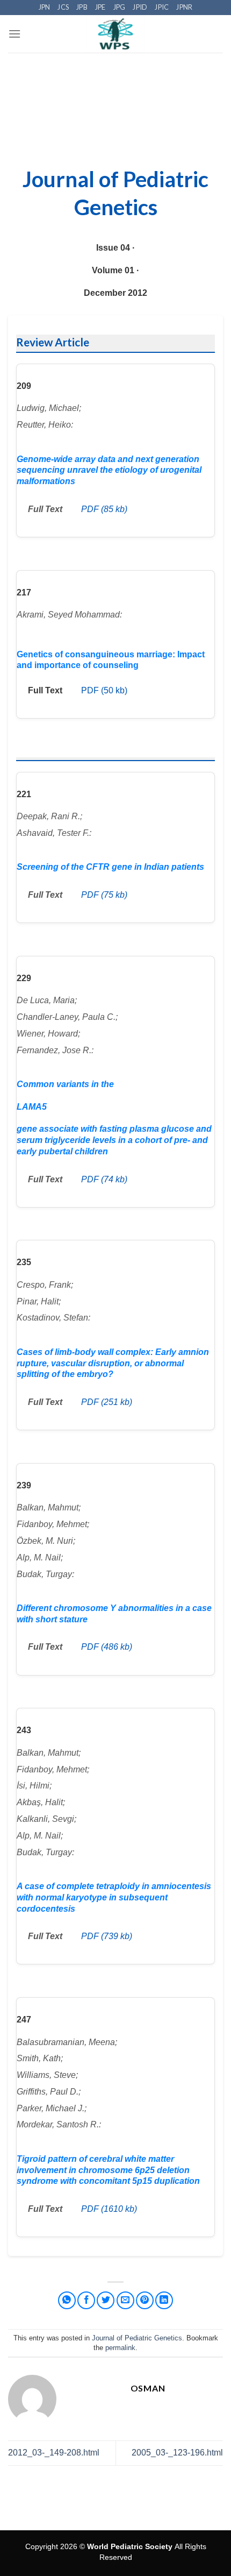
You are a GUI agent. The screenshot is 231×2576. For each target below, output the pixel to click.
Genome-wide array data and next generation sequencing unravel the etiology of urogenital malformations (109, 470)
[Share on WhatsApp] (67, 2300)
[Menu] (15, 34)
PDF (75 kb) (104, 895)
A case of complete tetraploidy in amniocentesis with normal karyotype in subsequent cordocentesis (114, 1897)
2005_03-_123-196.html (177, 2453)
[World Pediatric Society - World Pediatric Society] (116, 34)
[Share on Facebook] (86, 2300)
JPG (120, 7)
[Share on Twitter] (106, 2300)
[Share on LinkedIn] (164, 2300)
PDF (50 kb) (104, 690)
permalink (120, 2348)
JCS (63, 7)
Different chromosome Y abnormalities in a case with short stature (114, 1614)
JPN (45, 7)
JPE (100, 7)
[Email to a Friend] (125, 2300)
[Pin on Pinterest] (145, 2300)
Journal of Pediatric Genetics (137, 2338)
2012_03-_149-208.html (54, 2453)
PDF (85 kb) (104, 509)
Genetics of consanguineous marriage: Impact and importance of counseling (111, 660)
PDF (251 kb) (107, 1402)
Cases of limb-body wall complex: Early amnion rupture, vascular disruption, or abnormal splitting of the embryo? (113, 1363)
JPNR (184, 7)
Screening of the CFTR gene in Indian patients (110, 867)
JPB (82, 7)
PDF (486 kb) (107, 1647)
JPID (140, 7)
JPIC (162, 7)
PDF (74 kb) (104, 1179)
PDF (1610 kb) (109, 2209)
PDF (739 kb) (107, 1936)
